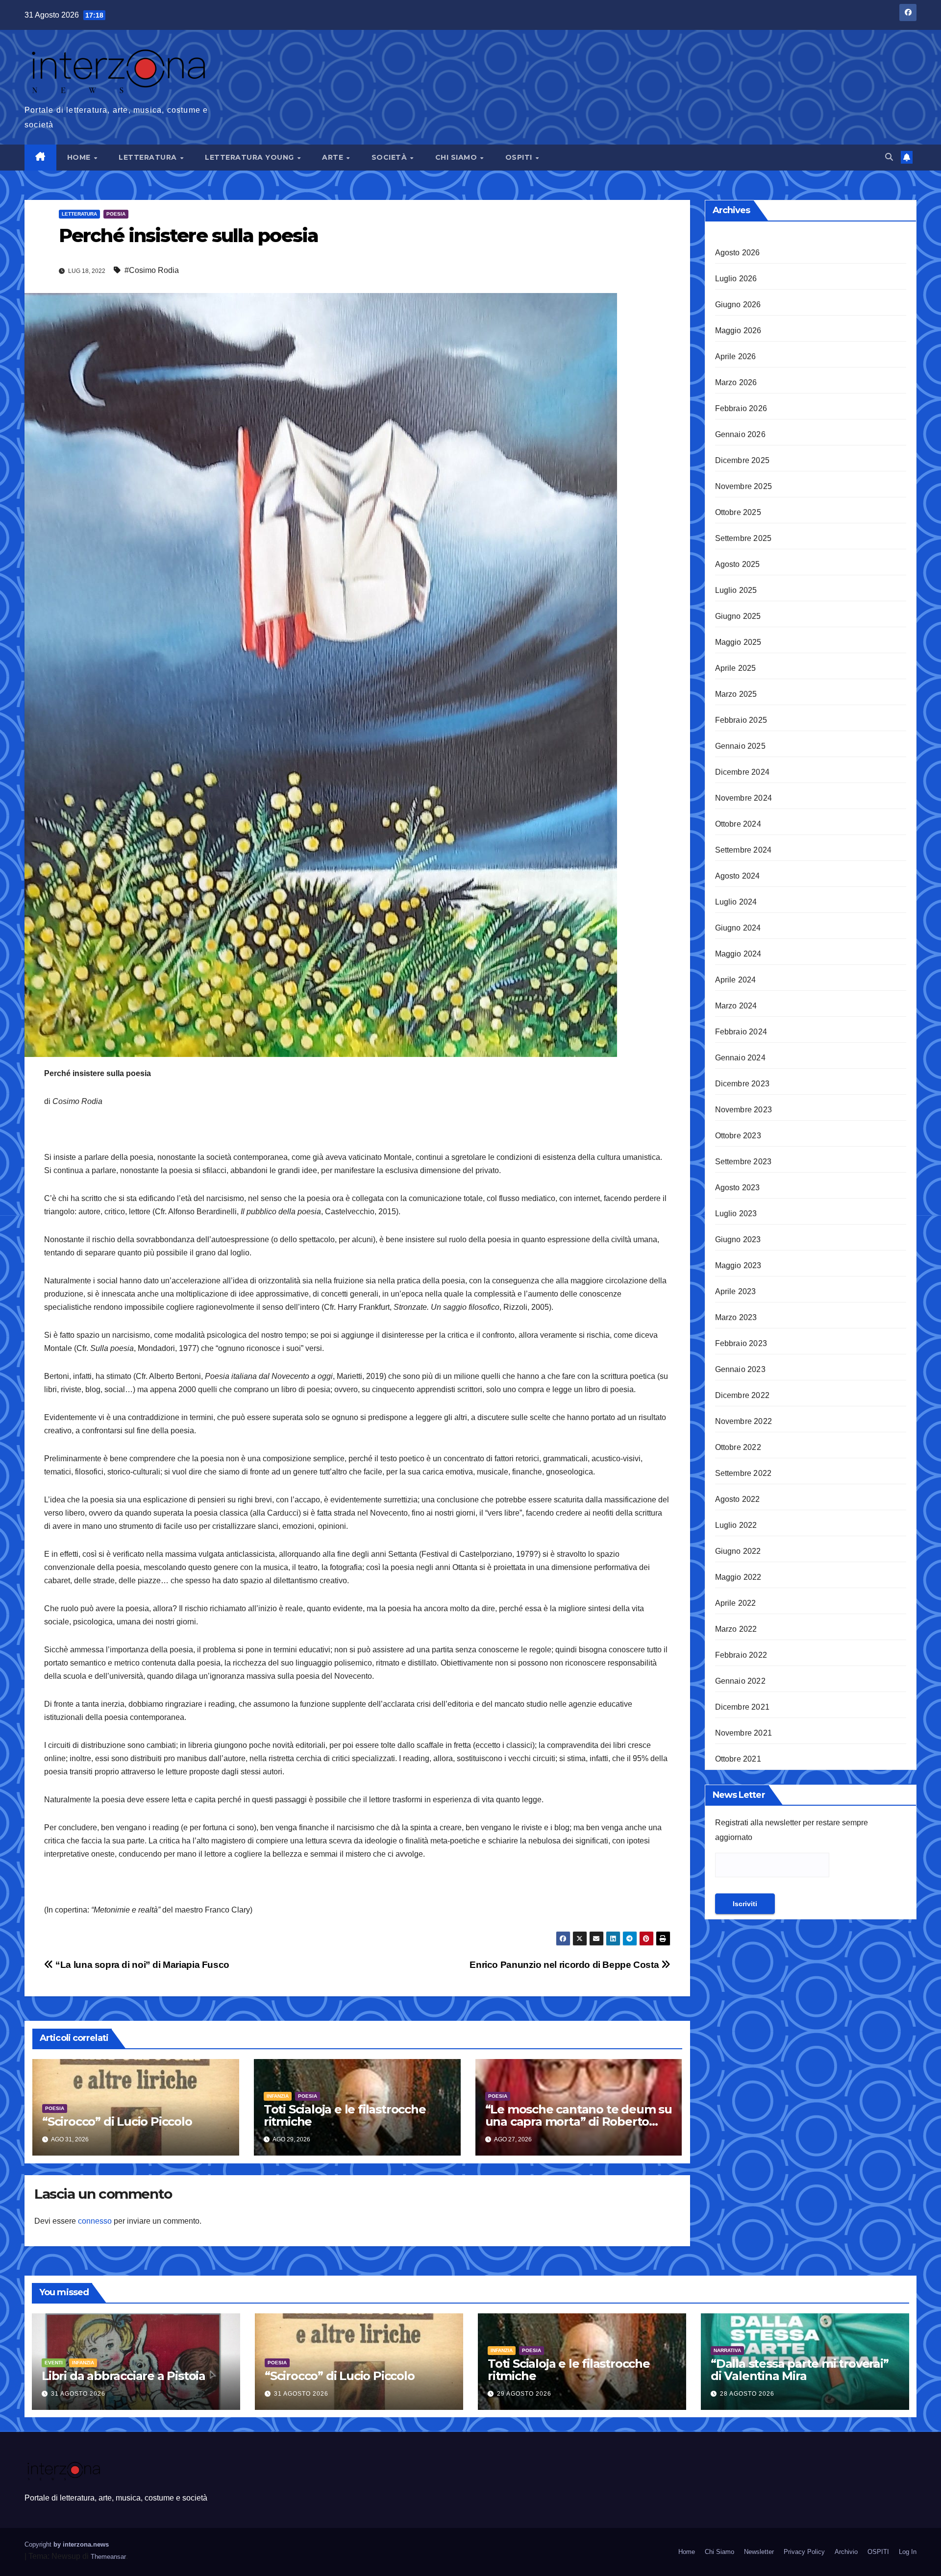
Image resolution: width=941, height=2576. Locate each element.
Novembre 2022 (744, 1421)
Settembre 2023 (743, 1162)
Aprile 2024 (736, 980)
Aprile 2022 (736, 1603)
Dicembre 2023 (743, 1084)
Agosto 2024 (738, 876)
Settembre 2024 (743, 850)
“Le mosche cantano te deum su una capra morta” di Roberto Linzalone (579, 2122)
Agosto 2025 (738, 564)
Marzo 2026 (736, 382)
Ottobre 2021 (738, 1759)
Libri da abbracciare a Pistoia (124, 2376)
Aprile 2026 (736, 356)
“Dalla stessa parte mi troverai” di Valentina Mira (800, 2370)
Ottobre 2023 (738, 1136)
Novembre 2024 (744, 798)
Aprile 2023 (736, 1291)
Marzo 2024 (736, 1006)
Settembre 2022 (743, 1473)
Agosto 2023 (738, 1188)
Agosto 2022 (738, 1499)
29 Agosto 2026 (524, 2394)
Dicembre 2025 (743, 460)
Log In (908, 2552)
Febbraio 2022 (741, 1655)
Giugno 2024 (738, 928)
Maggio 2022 (738, 1577)
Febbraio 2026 (741, 408)
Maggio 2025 (738, 642)
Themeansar (108, 2557)
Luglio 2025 (736, 590)
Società (390, 157)
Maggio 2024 (738, 954)
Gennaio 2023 (740, 1369)
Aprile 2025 (736, 668)
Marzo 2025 (736, 694)
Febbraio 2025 (741, 720)
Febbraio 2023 (741, 1343)
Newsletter (759, 2552)
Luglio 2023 (736, 1214)
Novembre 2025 (744, 486)
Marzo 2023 (736, 1317)
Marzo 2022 (736, 1629)
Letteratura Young (250, 157)
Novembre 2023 (744, 1110)
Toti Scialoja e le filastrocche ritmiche (345, 2115)
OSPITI (520, 157)
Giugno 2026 (738, 305)
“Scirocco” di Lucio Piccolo (117, 2122)
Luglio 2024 (736, 902)
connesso (95, 2221)
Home (80, 157)
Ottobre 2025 (738, 512)
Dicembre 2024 (743, 772)
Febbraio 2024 (741, 1032)
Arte (334, 157)
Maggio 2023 (738, 1265)
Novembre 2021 (744, 1733)
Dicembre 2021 (743, 1707)
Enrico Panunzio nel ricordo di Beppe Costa (565, 1965)
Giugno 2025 (738, 616)
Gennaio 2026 (740, 434)
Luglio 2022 (736, 1525)
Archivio (846, 2552)
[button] (889, 157)
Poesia (116, 214)
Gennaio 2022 (740, 1681)
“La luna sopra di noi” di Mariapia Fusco (141, 1965)
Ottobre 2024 (738, 824)
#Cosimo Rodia (152, 270)
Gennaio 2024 (740, 1058)
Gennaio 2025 (740, 746)
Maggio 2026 (738, 331)
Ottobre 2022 (738, 1447)
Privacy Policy (804, 2552)
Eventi (54, 2363)
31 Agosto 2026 (78, 2394)
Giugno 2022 (738, 1551)
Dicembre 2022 (743, 1395)
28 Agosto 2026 (747, 2394)
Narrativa (727, 2350)
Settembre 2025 (743, 538)
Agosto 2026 (738, 253)
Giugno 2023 (738, 1239)
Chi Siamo (457, 157)
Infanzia (278, 2096)
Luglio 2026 (736, 279)
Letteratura (149, 157)
